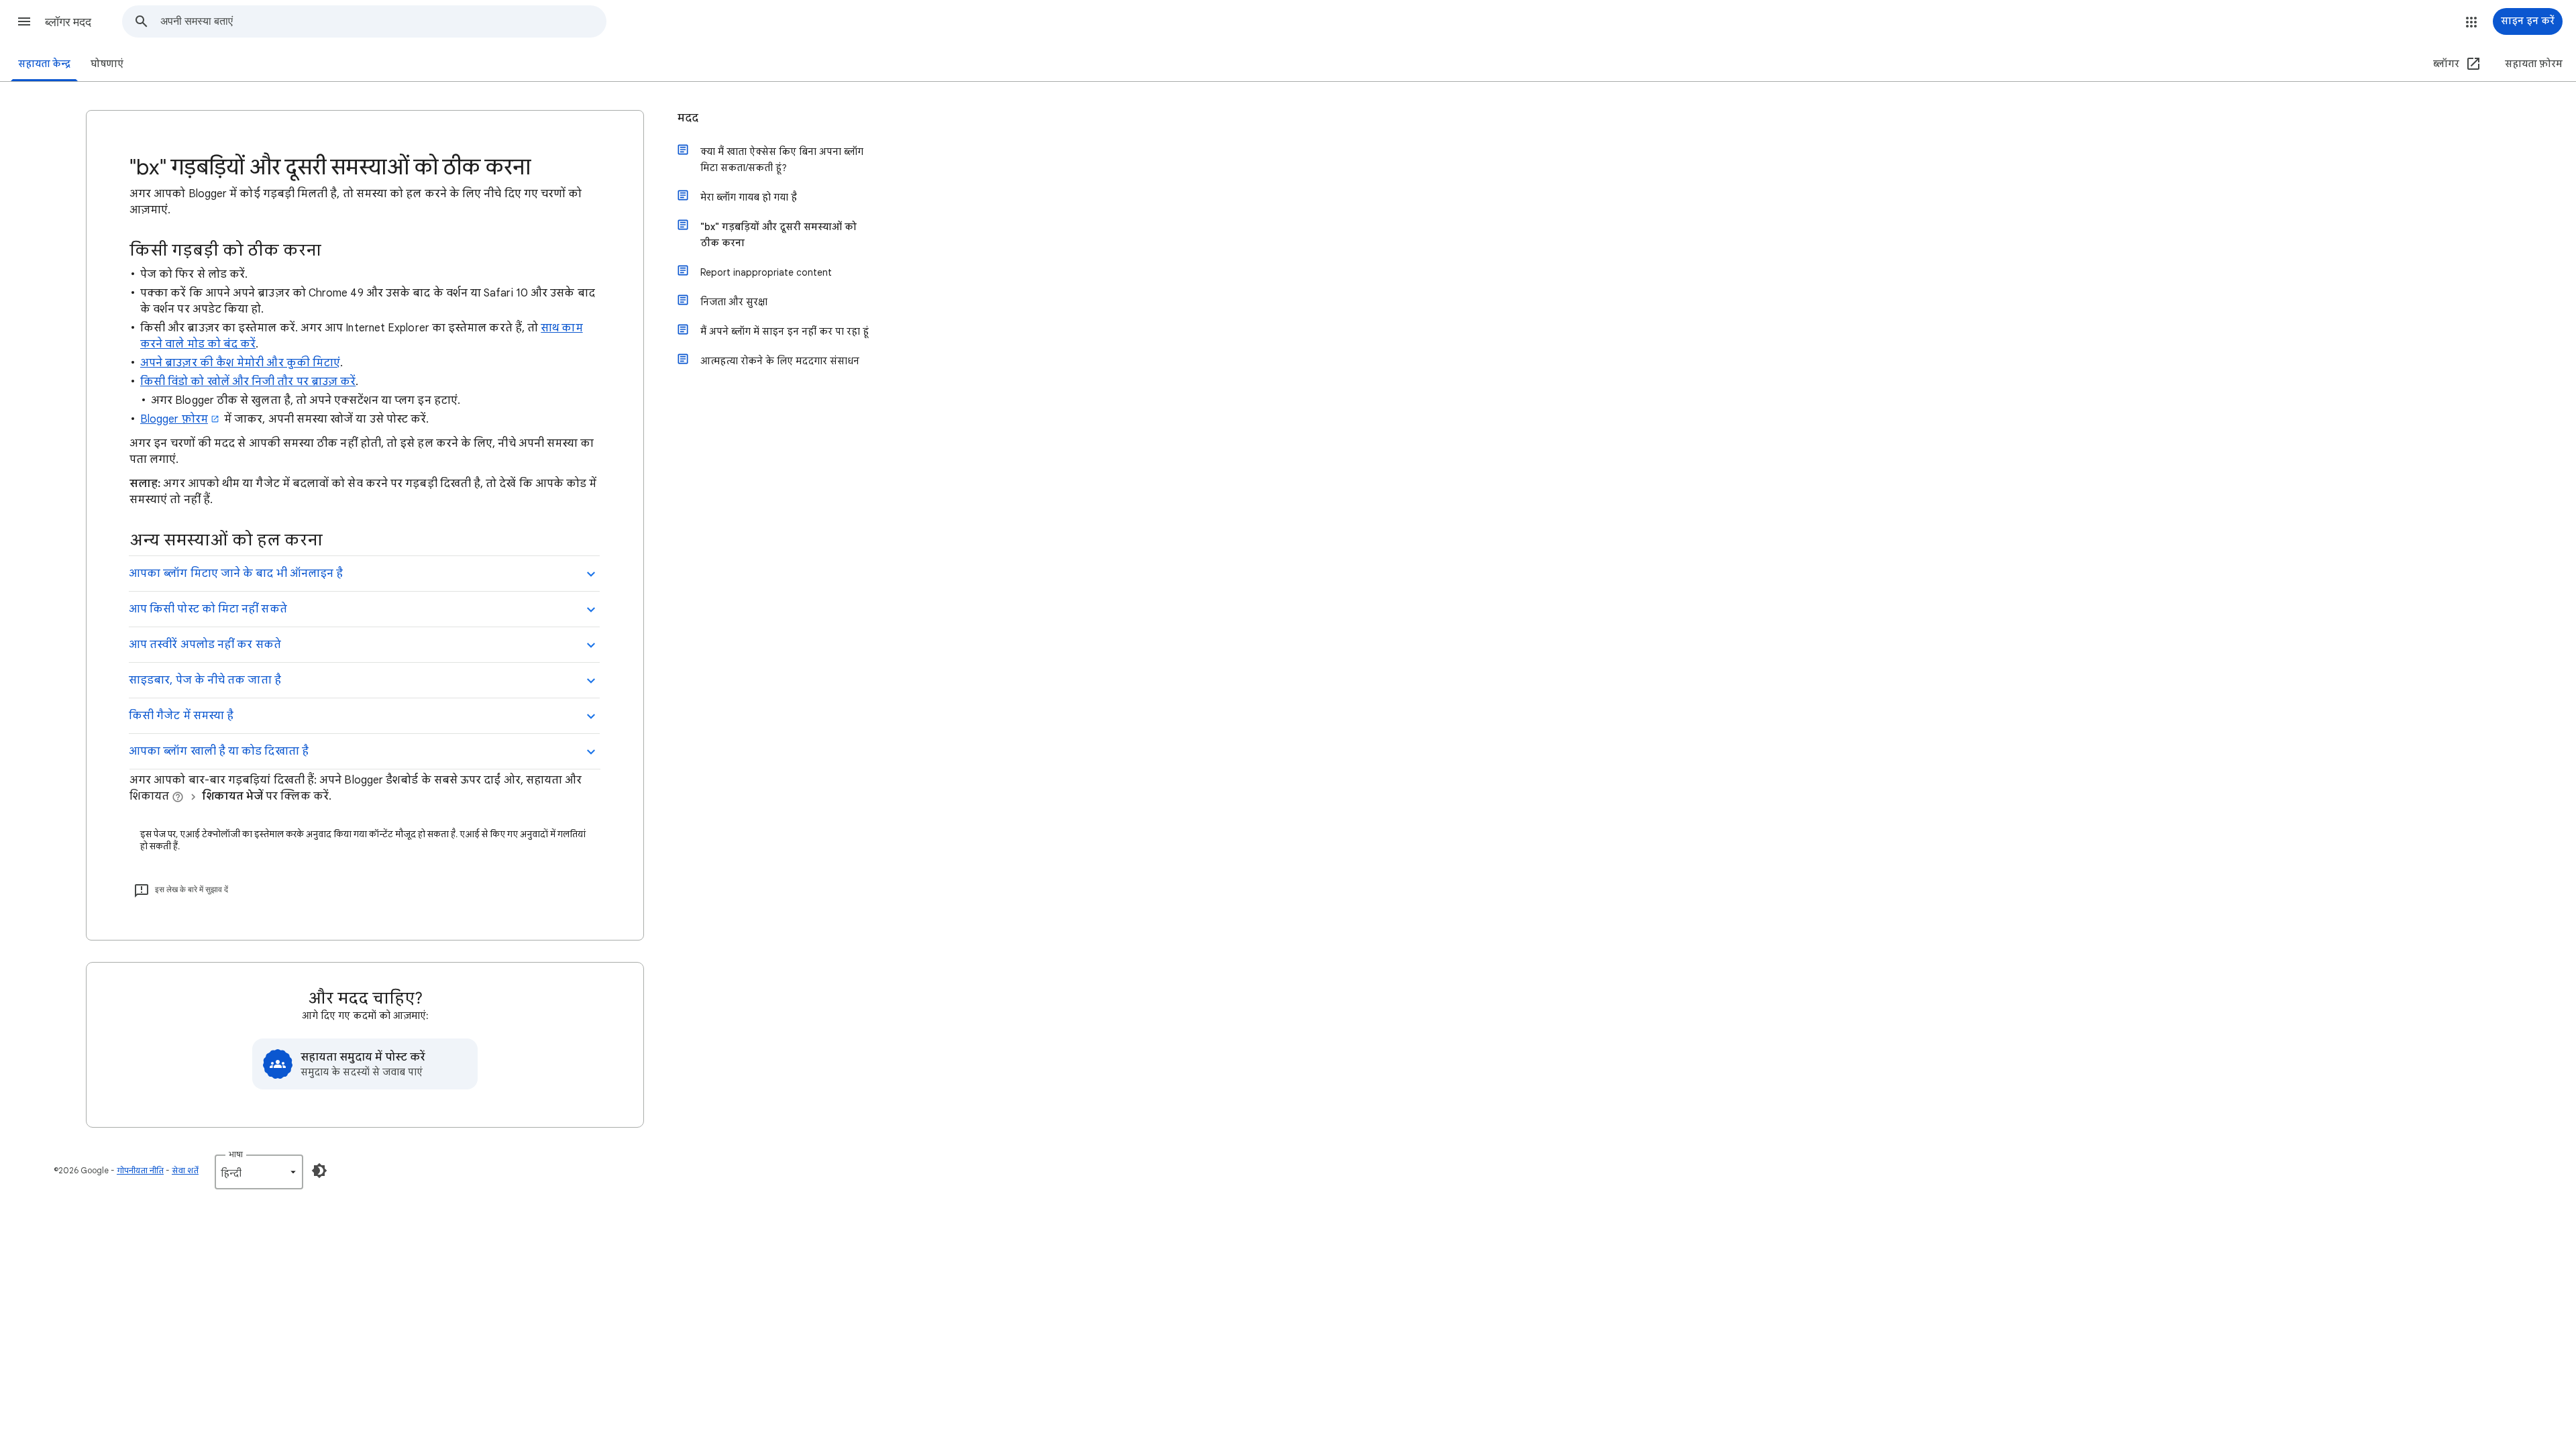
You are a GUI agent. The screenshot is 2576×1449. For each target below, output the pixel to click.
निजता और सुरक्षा (734, 302)
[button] (24, 21)
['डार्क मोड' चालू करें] (319, 1171)
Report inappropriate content (766, 272)
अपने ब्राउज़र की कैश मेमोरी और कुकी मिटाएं (240, 363)
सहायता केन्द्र (44, 64)
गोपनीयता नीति (140, 1170)
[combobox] (383, 21)
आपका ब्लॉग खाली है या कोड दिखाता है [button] (219, 751)
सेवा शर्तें (185, 1170)
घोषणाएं (107, 64)
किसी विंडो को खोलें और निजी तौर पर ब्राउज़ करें (248, 382)
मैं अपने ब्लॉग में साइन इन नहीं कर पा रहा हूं (785, 331)
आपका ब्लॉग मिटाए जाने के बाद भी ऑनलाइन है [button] (236, 574)
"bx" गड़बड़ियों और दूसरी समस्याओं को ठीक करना (779, 235)
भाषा (236, 1154)
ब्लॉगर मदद (68, 22)
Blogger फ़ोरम (174, 419)
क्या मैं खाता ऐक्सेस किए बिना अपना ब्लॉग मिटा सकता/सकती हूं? (782, 160)
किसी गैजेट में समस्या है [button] (181, 716)
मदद (688, 118)
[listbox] (259, 1172)
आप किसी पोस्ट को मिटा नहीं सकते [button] (208, 609)
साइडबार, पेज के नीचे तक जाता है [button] (205, 680)
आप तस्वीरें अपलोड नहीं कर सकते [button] (205, 645)
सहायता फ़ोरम (2534, 64)
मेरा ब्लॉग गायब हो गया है (749, 197)
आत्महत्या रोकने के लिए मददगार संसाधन (780, 361)
